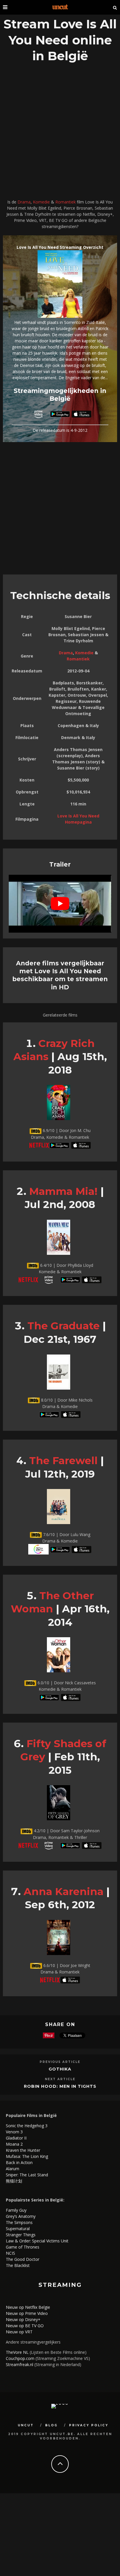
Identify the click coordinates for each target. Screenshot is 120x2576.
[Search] (115, 7)
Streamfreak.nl (20, 2364)
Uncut (26, 2425)
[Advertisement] (60, 132)
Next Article (60, 2079)
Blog (51, 2425)
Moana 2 (14, 2144)
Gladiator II (16, 2138)
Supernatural (18, 2229)
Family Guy (16, 2210)
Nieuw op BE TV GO (25, 2326)
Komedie (41, 202)
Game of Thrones (23, 2247)
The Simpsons (19, 2222)
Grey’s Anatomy (21, 2216)
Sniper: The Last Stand (27, 2175)
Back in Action (19, 2162)
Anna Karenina (63, 1891)
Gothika (60, 2069)
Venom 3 (14, 2132)
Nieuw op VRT (19, 2332)
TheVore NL (17, 2352)
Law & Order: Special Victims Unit (37, 2241)
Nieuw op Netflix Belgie (28, 2307)
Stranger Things (21, 2235)
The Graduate (63, 1326)
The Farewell (63, 1460)
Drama (24, 202)
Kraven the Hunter (23, 2150)
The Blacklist (18, 2265)
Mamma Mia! (63, 1191)
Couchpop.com (20, 2358)
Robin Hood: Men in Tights (60, 2086)
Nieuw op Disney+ (23, 2319)
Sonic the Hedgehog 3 (27, 2126)
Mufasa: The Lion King (27, 2156)
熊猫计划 (14, 2181)
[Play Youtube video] (60, 904)
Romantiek (66, 202)
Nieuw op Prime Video (27, 2313)
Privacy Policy (89, 2425)
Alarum (13, 2169)
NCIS (10, 2253)
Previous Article (60, 2062)
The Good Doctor (23, 2259)
